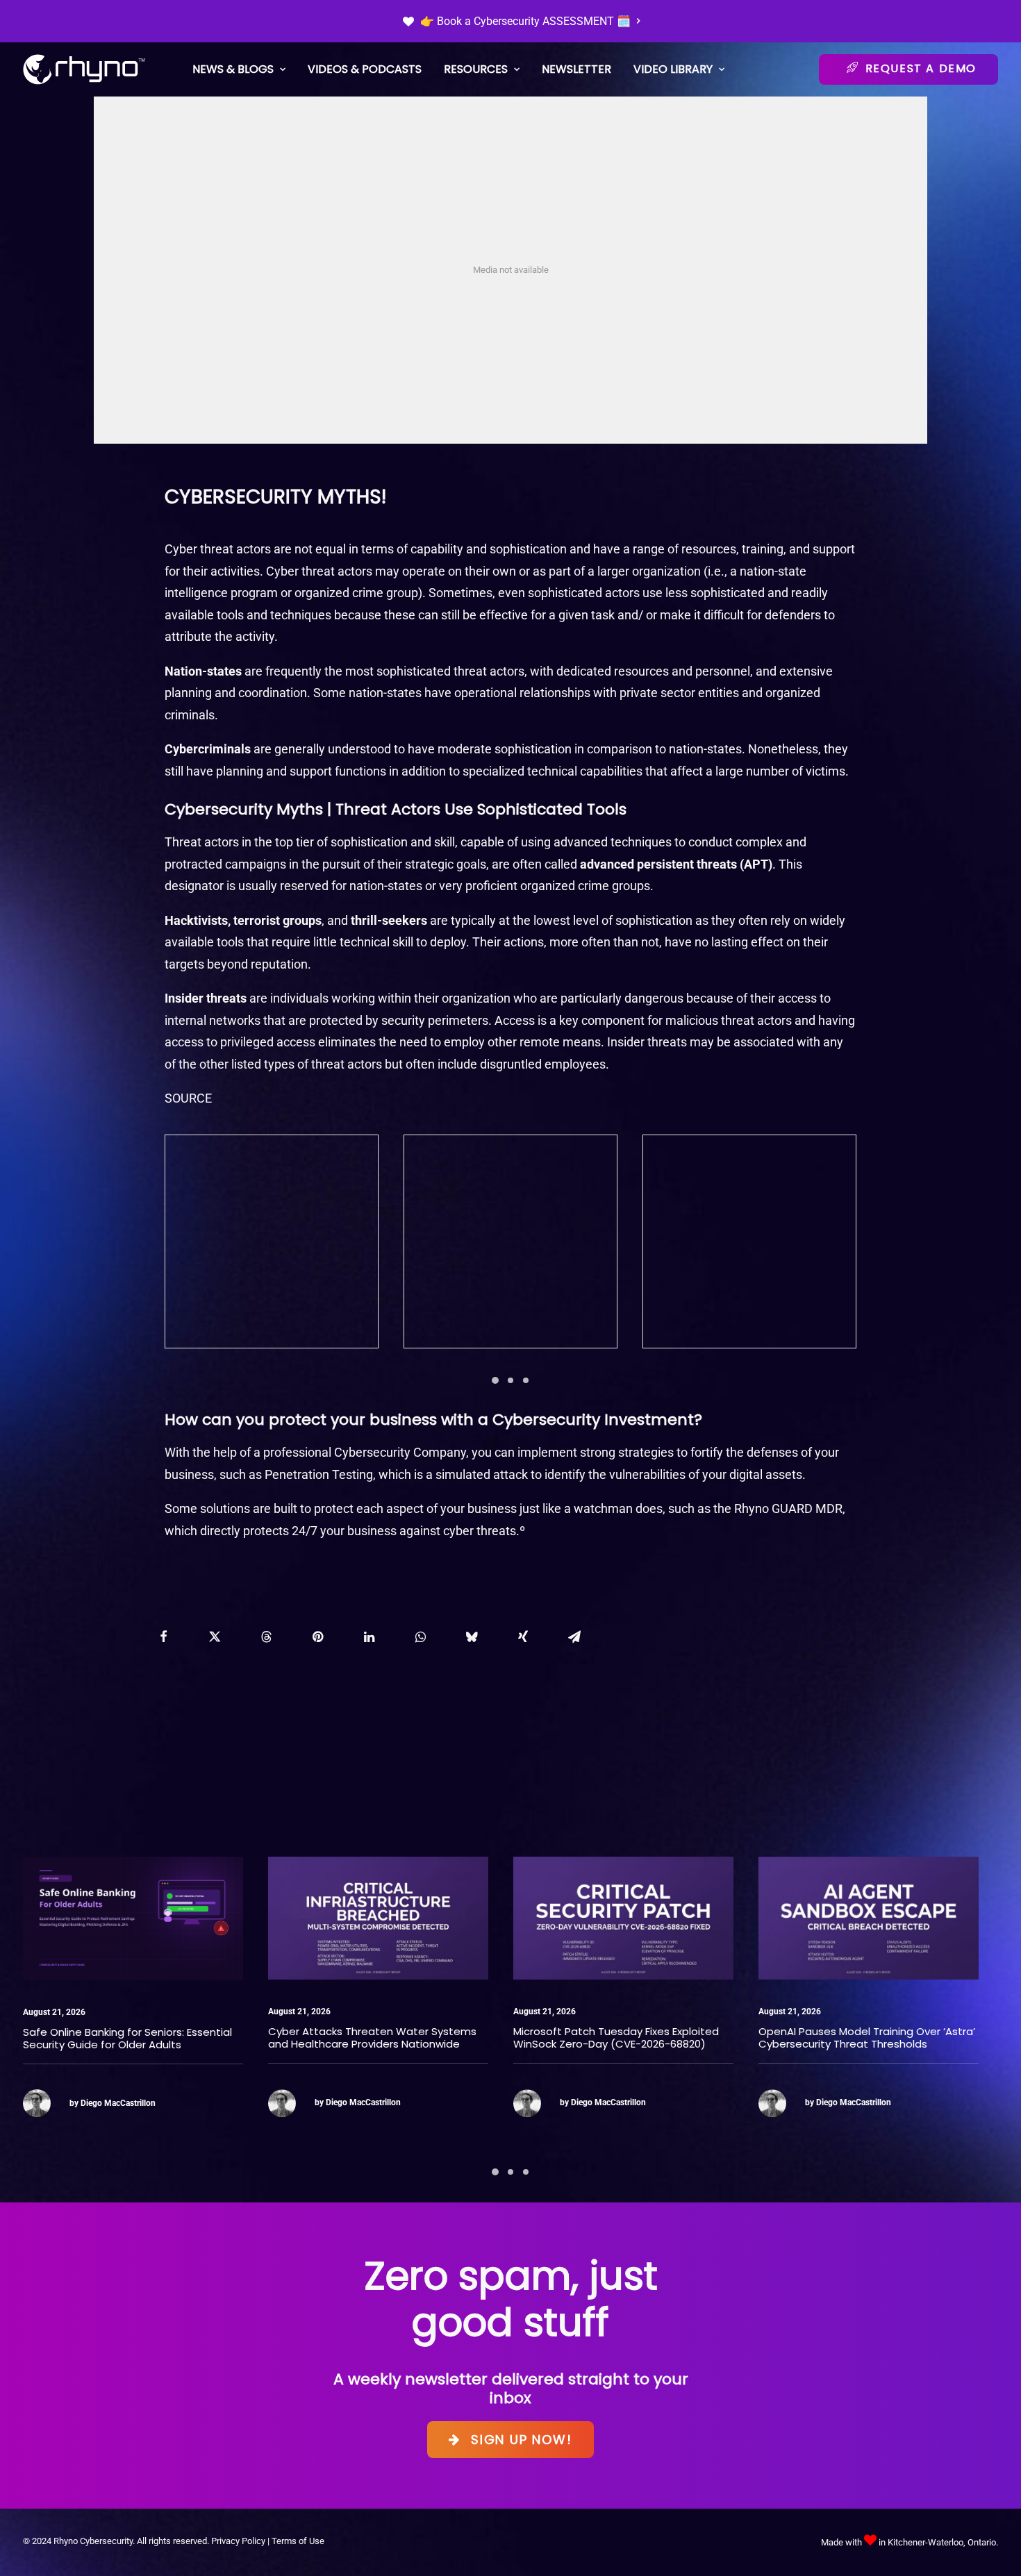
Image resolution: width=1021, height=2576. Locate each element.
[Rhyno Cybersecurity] (84, 69)
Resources (476, 69)
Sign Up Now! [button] (522, 2440)
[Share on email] (574, 1637)
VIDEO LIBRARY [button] (673, 69)
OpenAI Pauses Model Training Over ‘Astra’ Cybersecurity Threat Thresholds (622, 2038)
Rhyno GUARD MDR (788, 1508)
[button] (133, 1918)
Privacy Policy (238, 2541)
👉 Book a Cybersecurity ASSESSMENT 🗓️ (525, 21)
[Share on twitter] (215, 1637)
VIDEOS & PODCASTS (365, 69)
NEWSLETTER (576, 69)
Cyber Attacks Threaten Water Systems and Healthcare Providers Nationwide (127, 2038)
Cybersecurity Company (400, 1452)
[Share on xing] (523, 1637)
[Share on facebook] (163, 1637)
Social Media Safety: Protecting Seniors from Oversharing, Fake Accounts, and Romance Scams (860, 2044)
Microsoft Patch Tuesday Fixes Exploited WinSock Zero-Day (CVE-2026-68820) (371, 2038)
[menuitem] (521, 21)
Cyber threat (199, 549)
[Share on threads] (266, 1637)
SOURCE (188, 1098)
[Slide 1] (495, 1380)
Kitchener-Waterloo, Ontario (942, 2542)
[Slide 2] (510, 1380)
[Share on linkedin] (369, 1637)
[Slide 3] (526, 1380)
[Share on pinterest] (317, 1637)
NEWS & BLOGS (233, 69)
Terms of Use (298, 2541)
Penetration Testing (319, 1474)
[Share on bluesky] (472, 1637)
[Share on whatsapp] (420, 1637)
